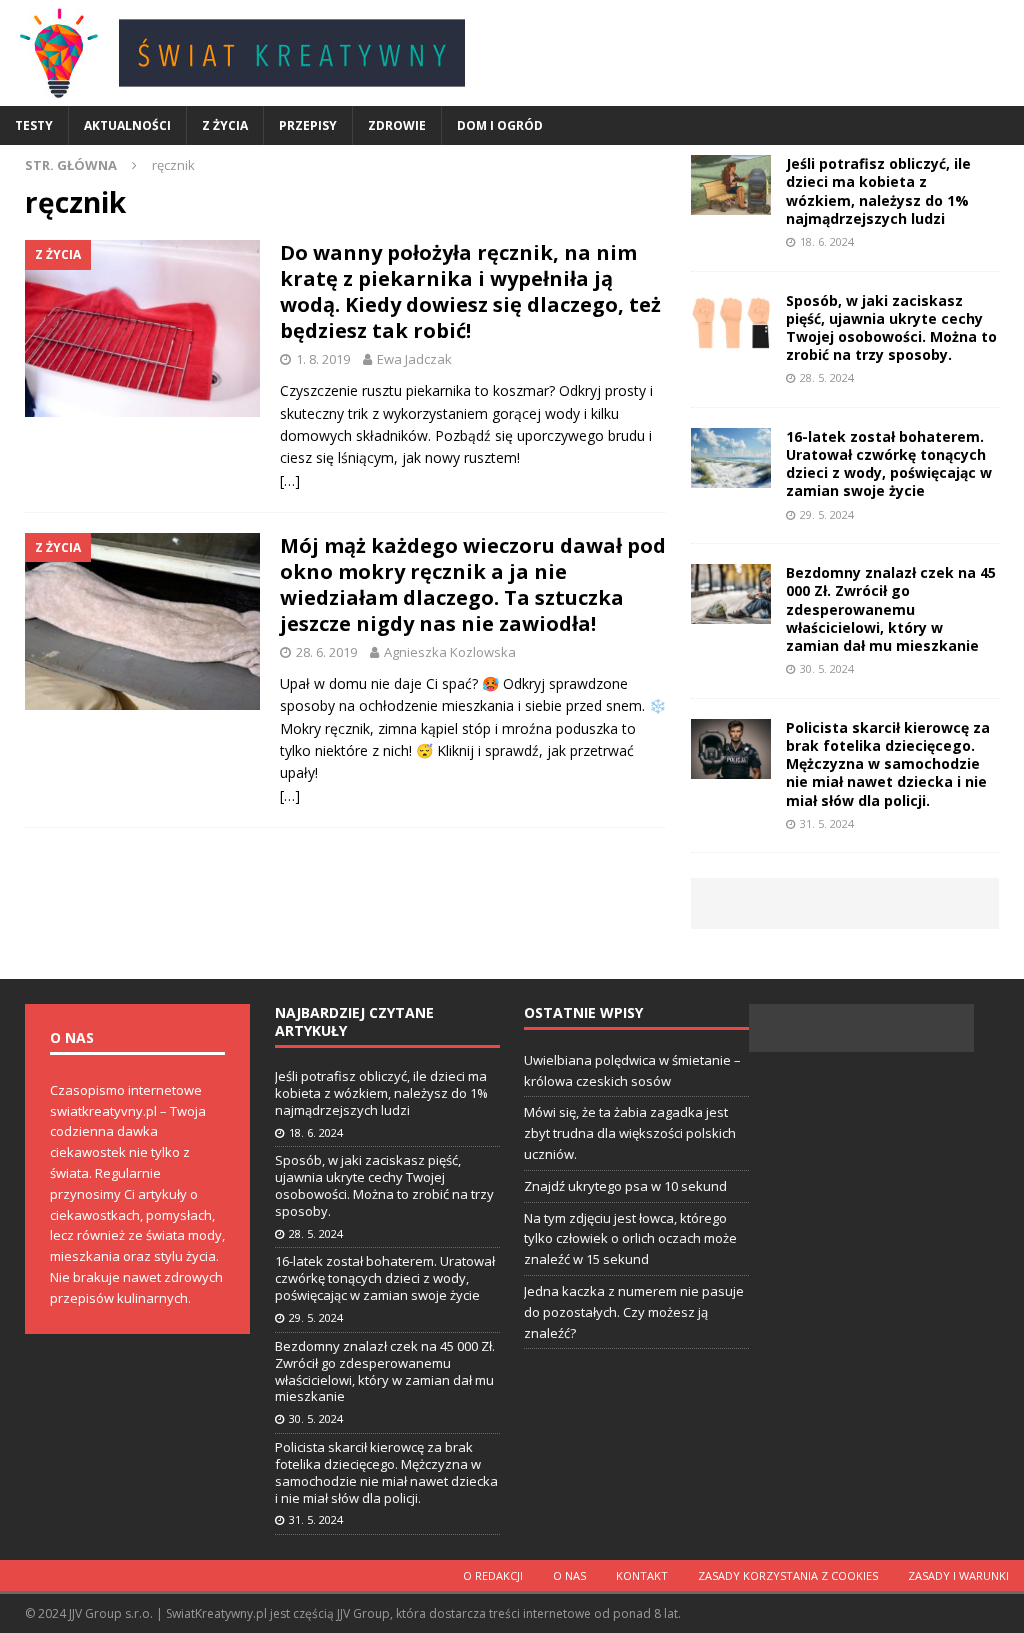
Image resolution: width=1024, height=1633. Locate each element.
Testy (34, 125)
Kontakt (642, 1575)
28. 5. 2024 (827, 377)
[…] (290, 480)
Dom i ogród (500, 125)
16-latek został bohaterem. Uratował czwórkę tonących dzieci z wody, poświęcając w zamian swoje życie (889, 464)
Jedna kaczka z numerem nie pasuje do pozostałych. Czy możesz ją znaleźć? (634, 1312)
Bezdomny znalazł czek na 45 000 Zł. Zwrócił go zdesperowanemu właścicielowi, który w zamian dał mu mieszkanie (891, 609)
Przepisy (308, 125)
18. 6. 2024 (827, 241)
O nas (569, 1575)
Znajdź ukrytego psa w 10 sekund (625, 1186)
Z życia (225, 125)
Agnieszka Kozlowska (450, 652)
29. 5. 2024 (827, 514)
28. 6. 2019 (326, 652)
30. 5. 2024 (827, 668)
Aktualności (127, 125)
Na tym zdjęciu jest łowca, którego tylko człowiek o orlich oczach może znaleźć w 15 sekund (630, 1239)
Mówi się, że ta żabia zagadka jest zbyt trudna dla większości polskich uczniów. (630, 1133)
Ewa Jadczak (414, 359)
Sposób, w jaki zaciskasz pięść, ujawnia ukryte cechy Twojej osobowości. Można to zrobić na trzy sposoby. (891, 328)
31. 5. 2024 (827, 823)
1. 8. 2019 (323, 359)
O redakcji (493, 1575)
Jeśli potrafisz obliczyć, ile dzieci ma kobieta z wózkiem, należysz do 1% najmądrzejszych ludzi (878, 191)
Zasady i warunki (958, 1575)
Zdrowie (397, 125)
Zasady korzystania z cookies (788, 1575)
